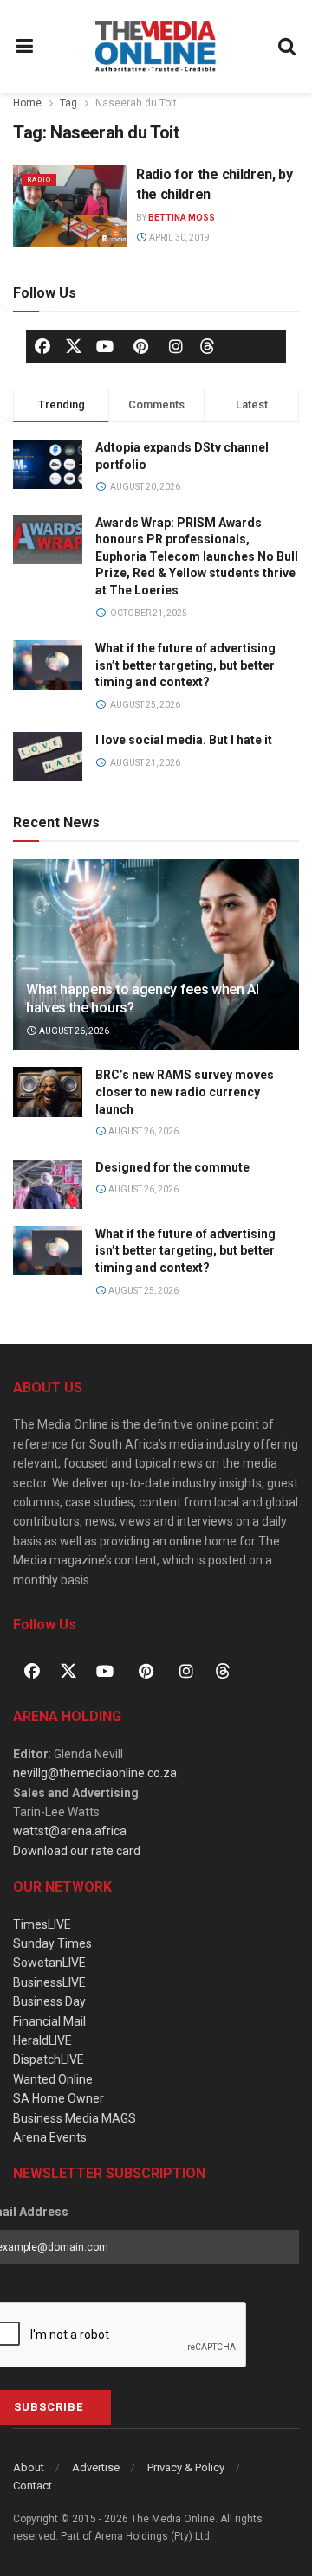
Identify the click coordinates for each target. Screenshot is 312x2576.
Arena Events (50, 2137)
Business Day (49, 2001)
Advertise (96, 2467)
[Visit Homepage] (156, 47)
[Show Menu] (25, 47)
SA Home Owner (58, 2098)
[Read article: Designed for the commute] (48, 1184)
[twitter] (74, 345)
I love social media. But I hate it (184, 740)
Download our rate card (77, 1851)
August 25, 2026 (143, 1291)
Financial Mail (49, 2021)
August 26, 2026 (73, 1031)
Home (27, 103)
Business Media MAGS (75, 2118)
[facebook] (42, 346)
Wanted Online (53, 2079)
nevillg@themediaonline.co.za (95, 1773)
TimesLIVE (42, 1924)
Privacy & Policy (186, 2467)
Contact (32, 2486)
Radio (39, 180)
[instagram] (176, 346)
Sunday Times (52, 1943)
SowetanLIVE (49, 1963)
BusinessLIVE (49, 1982)
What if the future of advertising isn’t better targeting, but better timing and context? (185, 665)
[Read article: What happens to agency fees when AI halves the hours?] (156, 961)
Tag (68, 103)
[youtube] (105, 346)
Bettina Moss (182, 218)
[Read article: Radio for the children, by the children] (70, 206)
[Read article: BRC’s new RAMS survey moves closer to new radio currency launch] (48, 1092)
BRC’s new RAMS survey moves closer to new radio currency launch (185, 1092)
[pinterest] (140, 346)
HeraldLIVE (42, 2040)
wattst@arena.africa (70, 1831)
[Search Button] (288, 47)
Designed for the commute (172, 1167)
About (29, 2467)
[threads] (207, 345)
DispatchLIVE (49, 2059)
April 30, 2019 (179, 238)
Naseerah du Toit (136, 103)
